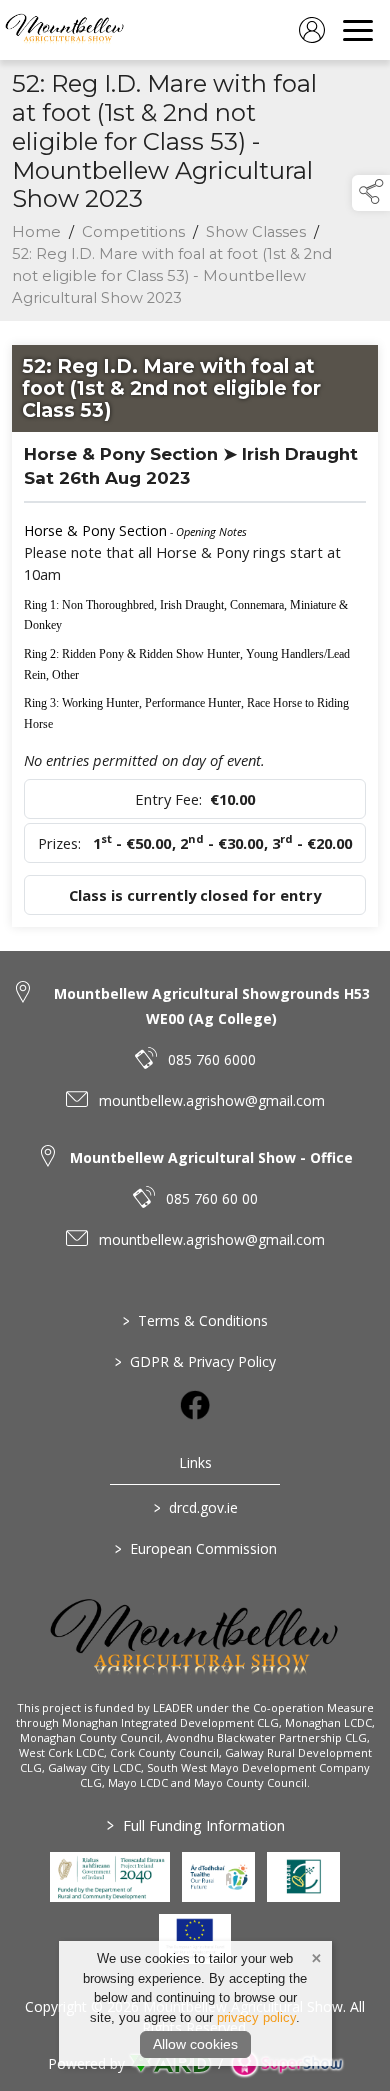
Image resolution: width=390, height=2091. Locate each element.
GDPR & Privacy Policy (195, 1361)
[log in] (312, 30)
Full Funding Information (195, 1825)
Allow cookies (195, 2044)
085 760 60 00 (212, 1198)
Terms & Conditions (195, 1320)
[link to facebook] (195, 1405)
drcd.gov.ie (195, 1507)
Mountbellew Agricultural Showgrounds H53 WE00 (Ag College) (212, 1006)
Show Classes (256, 232)
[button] (371, 193)
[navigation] (358, 30)
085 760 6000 (212, 1059)
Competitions (133, 232)
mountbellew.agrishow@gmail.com (212, 1100)
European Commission (195, 1548)
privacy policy (256, 2017)
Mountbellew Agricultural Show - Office (211, 1157)
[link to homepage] (65, 30)
